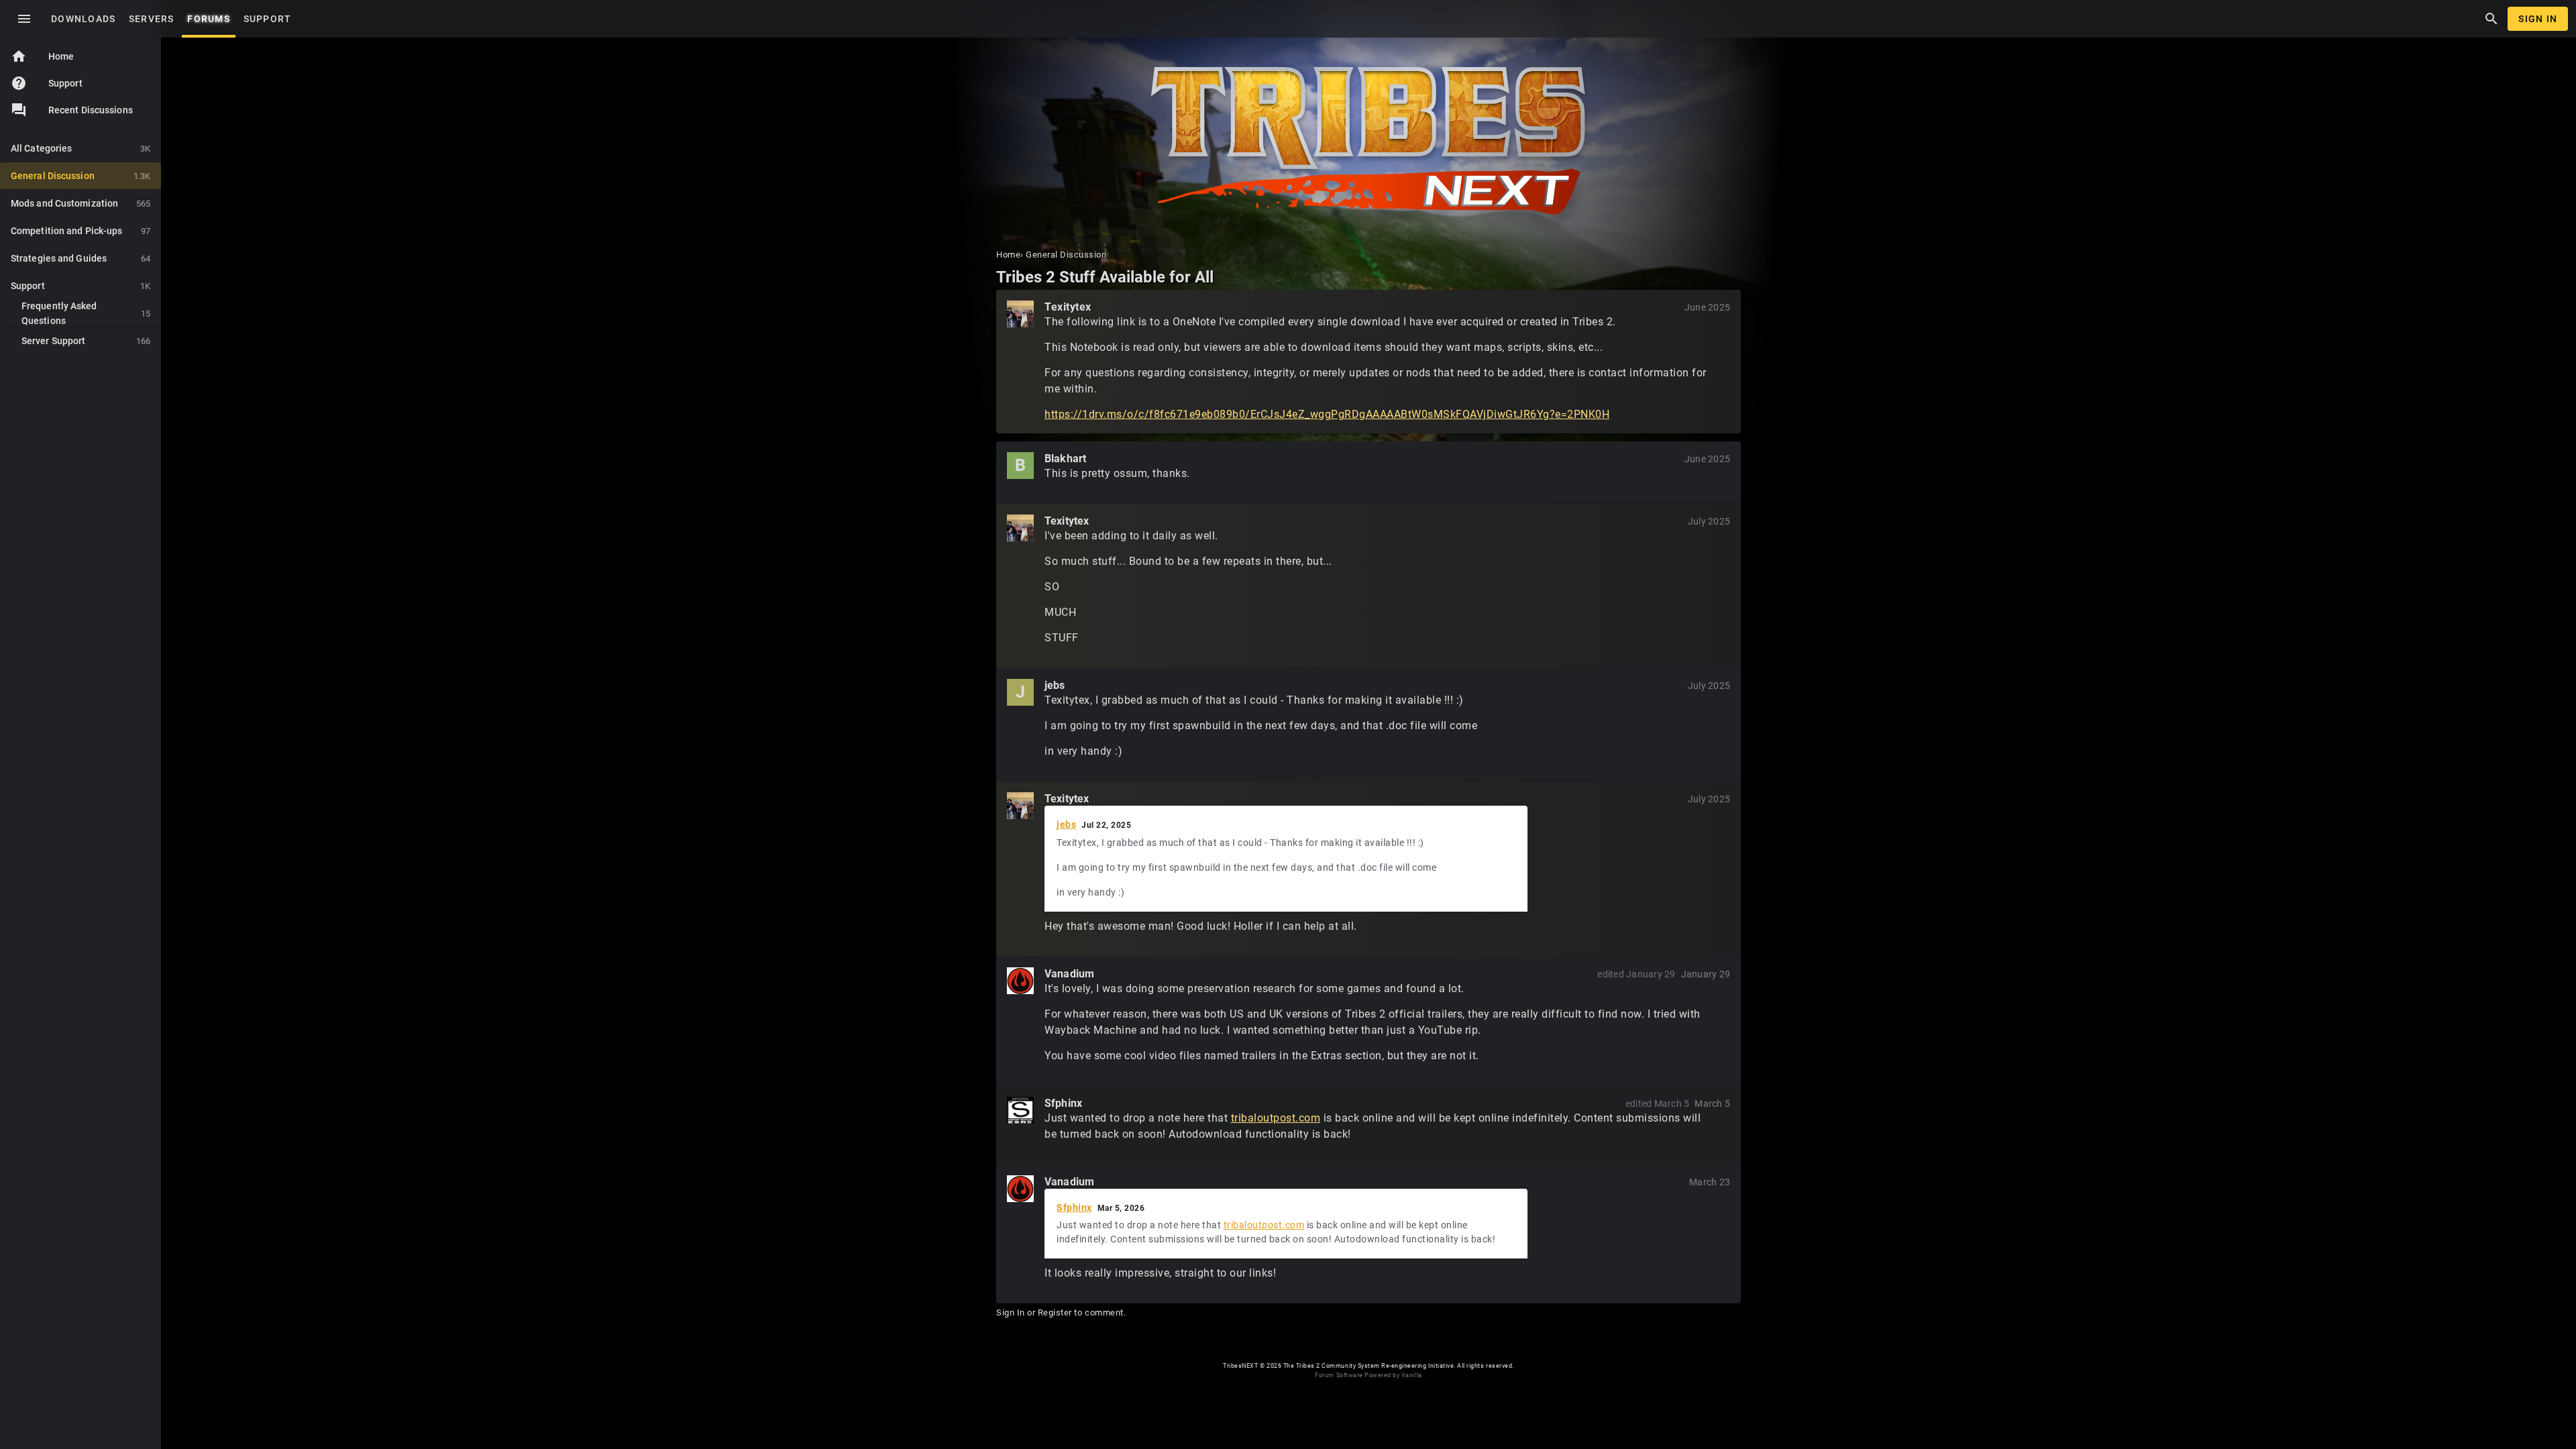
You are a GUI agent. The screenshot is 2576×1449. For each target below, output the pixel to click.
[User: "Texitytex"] (1020, 314)
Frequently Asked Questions (86, 313)
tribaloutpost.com (1276, 1118)
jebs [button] (1066, 824)
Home (42, 56)
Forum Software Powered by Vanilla (1368, 1375)
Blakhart (1065, 459)
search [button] (2491, 19)
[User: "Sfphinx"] (1020, 1110)
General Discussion (80, 176)
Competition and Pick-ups (80, 231)
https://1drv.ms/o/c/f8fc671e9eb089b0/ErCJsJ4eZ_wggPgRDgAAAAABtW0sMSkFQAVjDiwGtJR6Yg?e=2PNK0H (1327, 414)
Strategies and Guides (80, 258)
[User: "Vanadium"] (1020, 981)
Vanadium (1069, 974)
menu (24, 19)
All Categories (80, 148)
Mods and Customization (80, 203)
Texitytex (1068, 307)
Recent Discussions (91, 110)
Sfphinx (1063, 1103)
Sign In (2538, 19)
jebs (1055, 685)
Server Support (86, 341)
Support (47, 83)
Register (1055, 1312)
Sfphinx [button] (1074, 1207)
